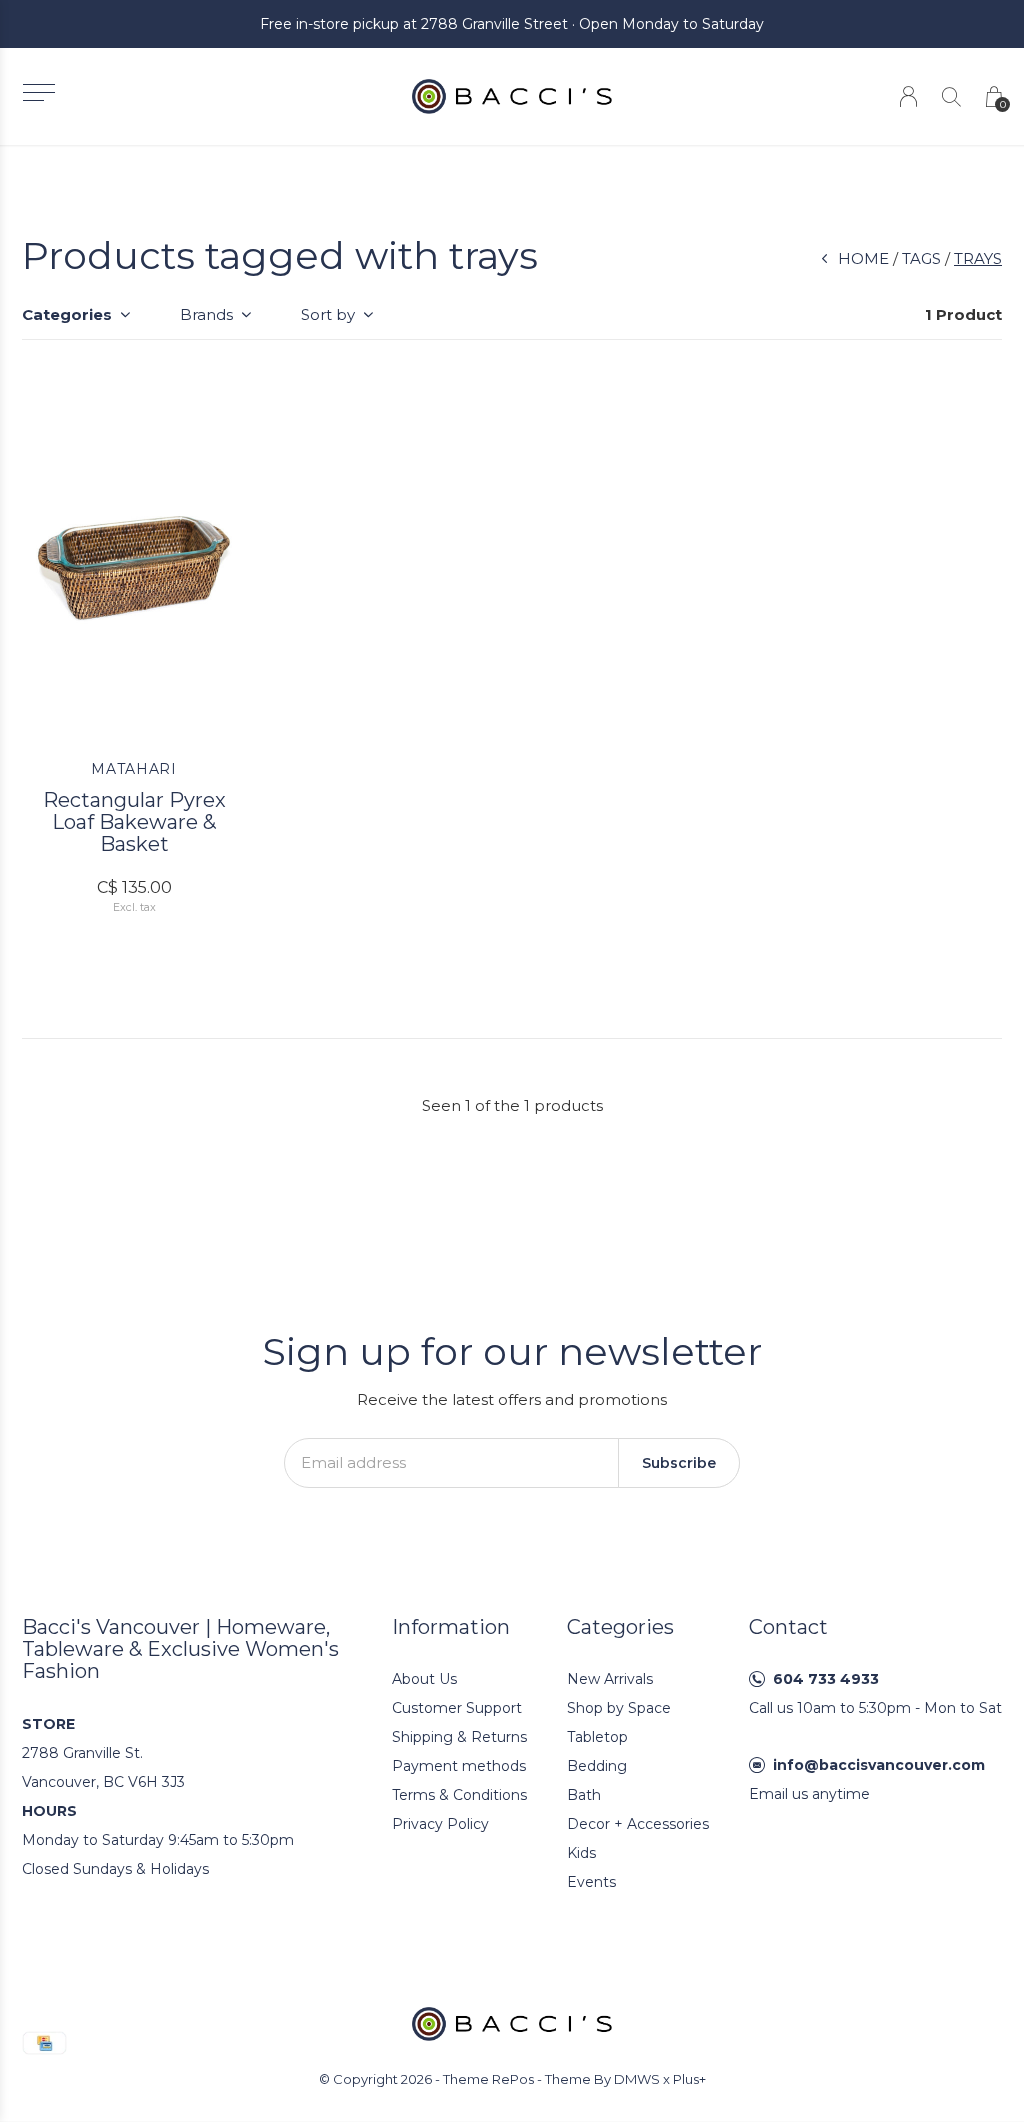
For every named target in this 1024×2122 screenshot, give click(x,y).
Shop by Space (619, 1708)
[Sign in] (908, 96)
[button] (38, 92)
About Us (424, 1679)
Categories (67, 314)
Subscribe (679, 1463)
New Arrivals (610, 1679)
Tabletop (597, 1737)
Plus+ (689, 2079)
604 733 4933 (826, 1679)
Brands (206, 314)
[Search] (951, 96)
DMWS (637, 2079)
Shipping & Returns (459, 1737)
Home (863, 258)
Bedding (597, 1766)
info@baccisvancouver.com (879, 1765)
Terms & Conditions (459, 1795)
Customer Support (457, 1708)
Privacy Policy (440, 1824)
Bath (584, 1795)
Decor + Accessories (638, 1824)
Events (591, 1882)
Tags (921, 258)
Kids (581, 1853)
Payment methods (459, 1766)
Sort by (328, 314)
